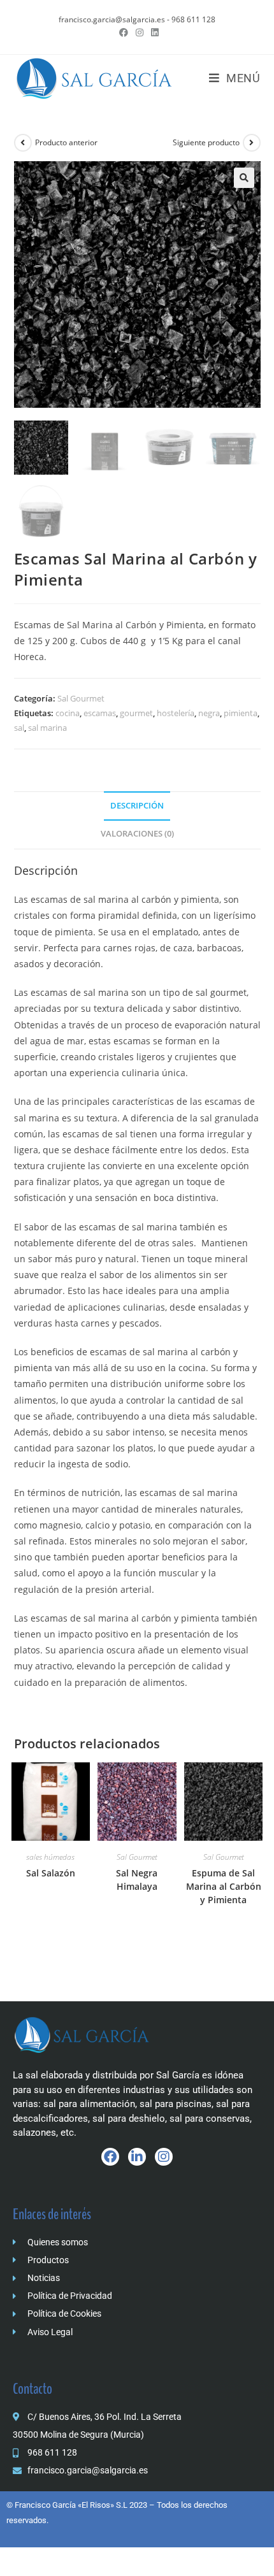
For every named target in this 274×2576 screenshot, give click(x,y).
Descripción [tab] (137, 806)
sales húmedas (50, 1857)
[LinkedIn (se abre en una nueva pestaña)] (153, 32)
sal (19, 728)
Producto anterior (66, 142)
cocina (68, 713)
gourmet (136, 713)
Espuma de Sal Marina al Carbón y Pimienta (224, 1886)
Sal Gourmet (81, 698)
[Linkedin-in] (137, 2157)
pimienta (241, 713)
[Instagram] (164, 2157)
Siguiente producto (206, 142)
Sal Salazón (51, 1873)
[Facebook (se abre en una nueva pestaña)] (124, 32)
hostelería (176, 713)
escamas (100, 713)
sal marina (47, 728)
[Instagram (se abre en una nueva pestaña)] (140, 32)
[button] (244, 178)
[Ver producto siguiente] (252, 143)
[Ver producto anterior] (23, 143)
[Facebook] (110, 2157)
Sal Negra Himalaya (137, 1880)
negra (209, 713)
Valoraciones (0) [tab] (137, 834)
